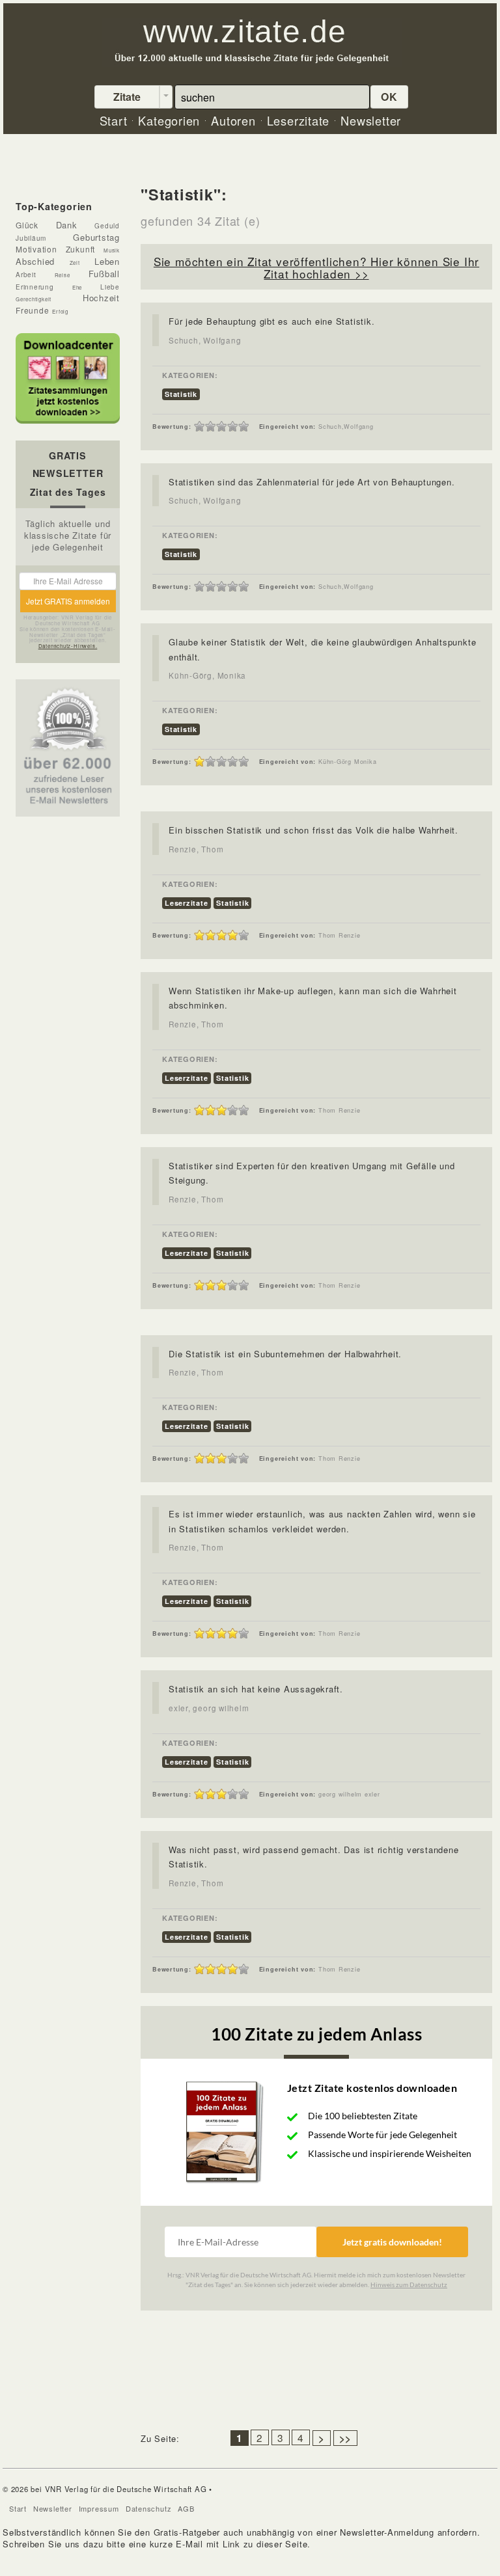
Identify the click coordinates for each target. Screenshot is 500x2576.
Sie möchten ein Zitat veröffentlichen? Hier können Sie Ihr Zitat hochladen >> (316, 267)
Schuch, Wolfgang (205, 340)
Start (18, 2508)
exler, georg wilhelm (209, 1708)
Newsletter (53, 2508)
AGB (186, 2508)
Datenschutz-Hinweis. (68, 646)
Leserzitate (187, 903)
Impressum (99, 2508)
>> (346, 2438)
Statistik (181, 394)
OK (389, 97)
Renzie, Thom (196, 849)
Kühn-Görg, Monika (207, 675)
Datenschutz (149, 2508)
